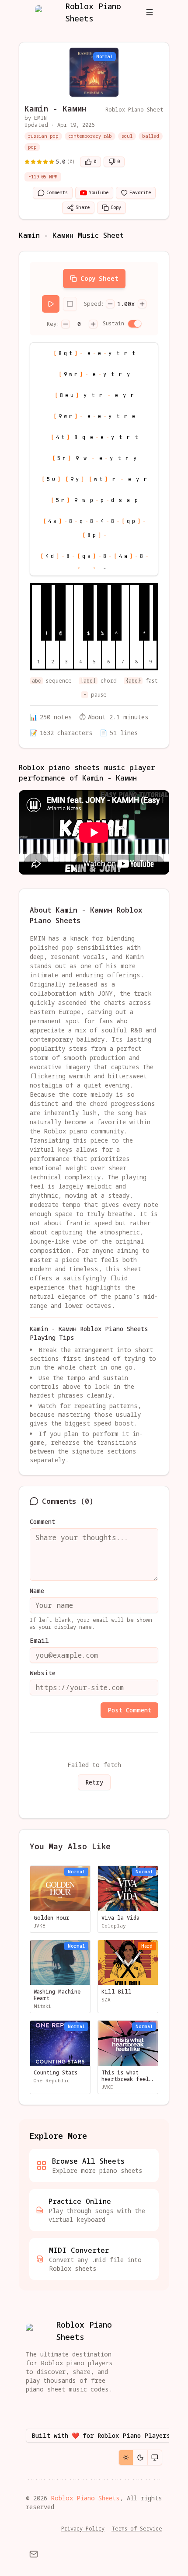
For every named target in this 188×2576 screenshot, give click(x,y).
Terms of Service (137, 2529)
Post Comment (129, 1710)
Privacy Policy (83, 2529)
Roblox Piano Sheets (85, 2498)
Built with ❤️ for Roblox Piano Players (101, 2435)
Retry (94, 1782)
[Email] (34, 2554)
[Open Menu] (150, 12)
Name (37, 1591)
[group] (140, 2457)
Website (43, 1673)
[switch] (135, 324)
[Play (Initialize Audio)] (51, 304)
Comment (42, 1522)
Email (39, 1641)
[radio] (126, 2457)
